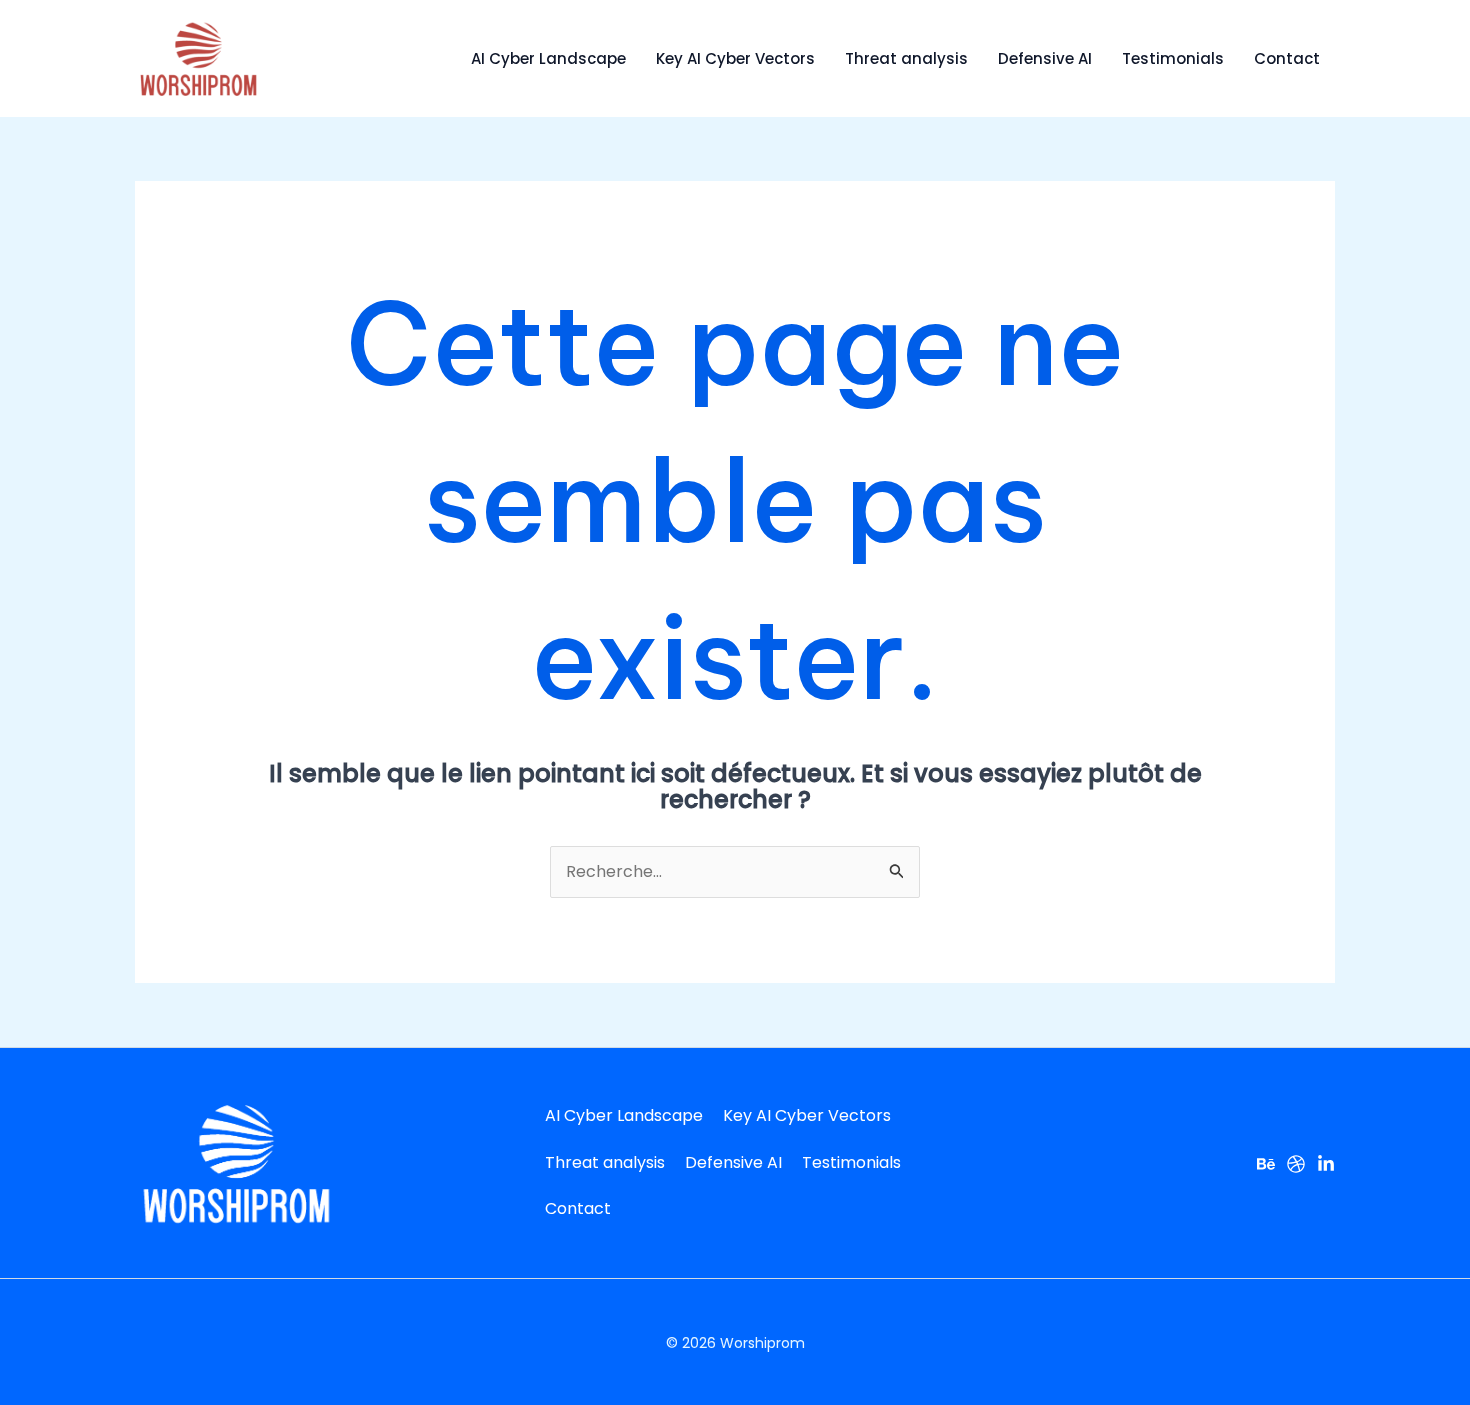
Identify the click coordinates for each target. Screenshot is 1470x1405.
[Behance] (1266, 1164)
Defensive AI (1045, 58)
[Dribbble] (1296, 1164)
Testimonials (1173, 58)
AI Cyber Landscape (548, 58)
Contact (1287, 58)
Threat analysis (906, 58)
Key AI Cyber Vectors (735, 58)
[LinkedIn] (1326, 1164)
